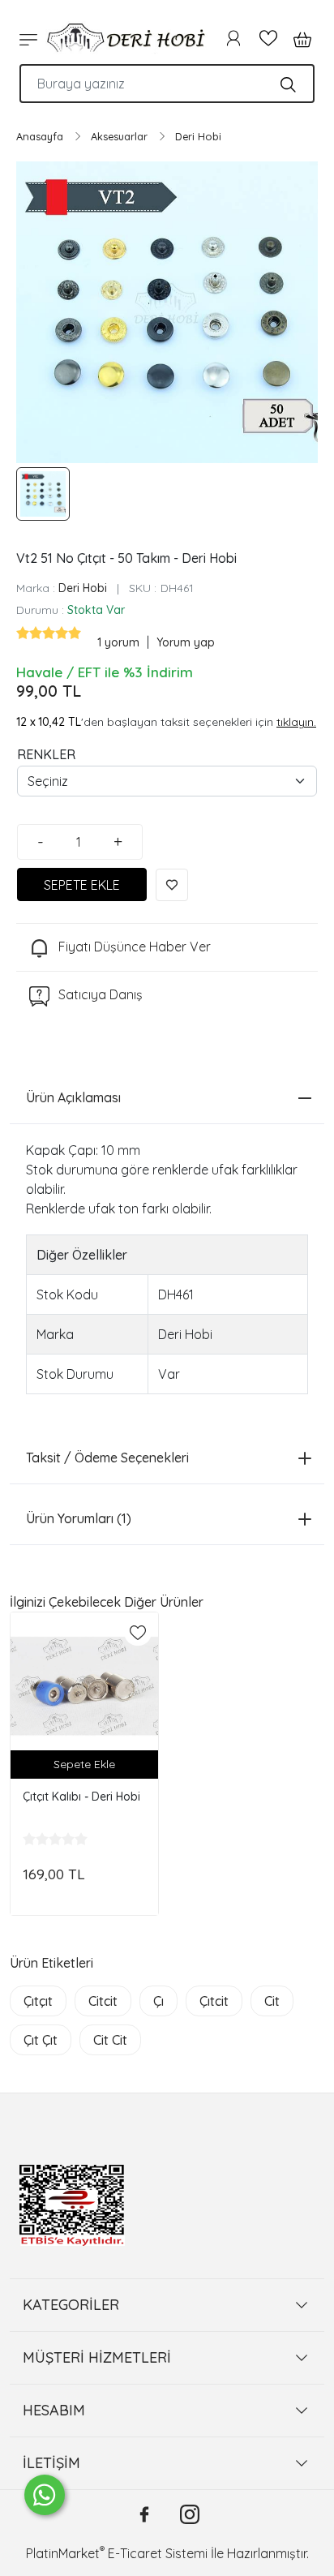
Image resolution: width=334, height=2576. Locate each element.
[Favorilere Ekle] (172, 885)
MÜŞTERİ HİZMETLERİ (97, 2357)
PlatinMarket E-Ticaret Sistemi (117, 2553)
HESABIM (54, 2410)
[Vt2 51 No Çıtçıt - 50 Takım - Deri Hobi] (167, 312)
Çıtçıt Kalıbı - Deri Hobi (81, 1797)
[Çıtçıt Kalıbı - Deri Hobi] (84, 1686)
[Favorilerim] (268, 38)
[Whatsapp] (45, 2495)
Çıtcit (214, 2001)
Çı (158, 2001)
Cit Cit (110, 2040)
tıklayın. (296, 722)
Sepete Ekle (84, 1764)
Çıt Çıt (41, 2040)
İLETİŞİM (51, 2463)
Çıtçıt (38, 2001)
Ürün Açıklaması (73, 1097)
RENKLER (46, 754)
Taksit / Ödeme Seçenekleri (107, 1458)
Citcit (103, 2001)
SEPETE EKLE (82, 885)
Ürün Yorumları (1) (79, 1518)
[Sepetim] (298, 38)
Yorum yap (186, 642)
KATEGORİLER (71, 2305)
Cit (272, 2001)
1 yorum (120, 642)
